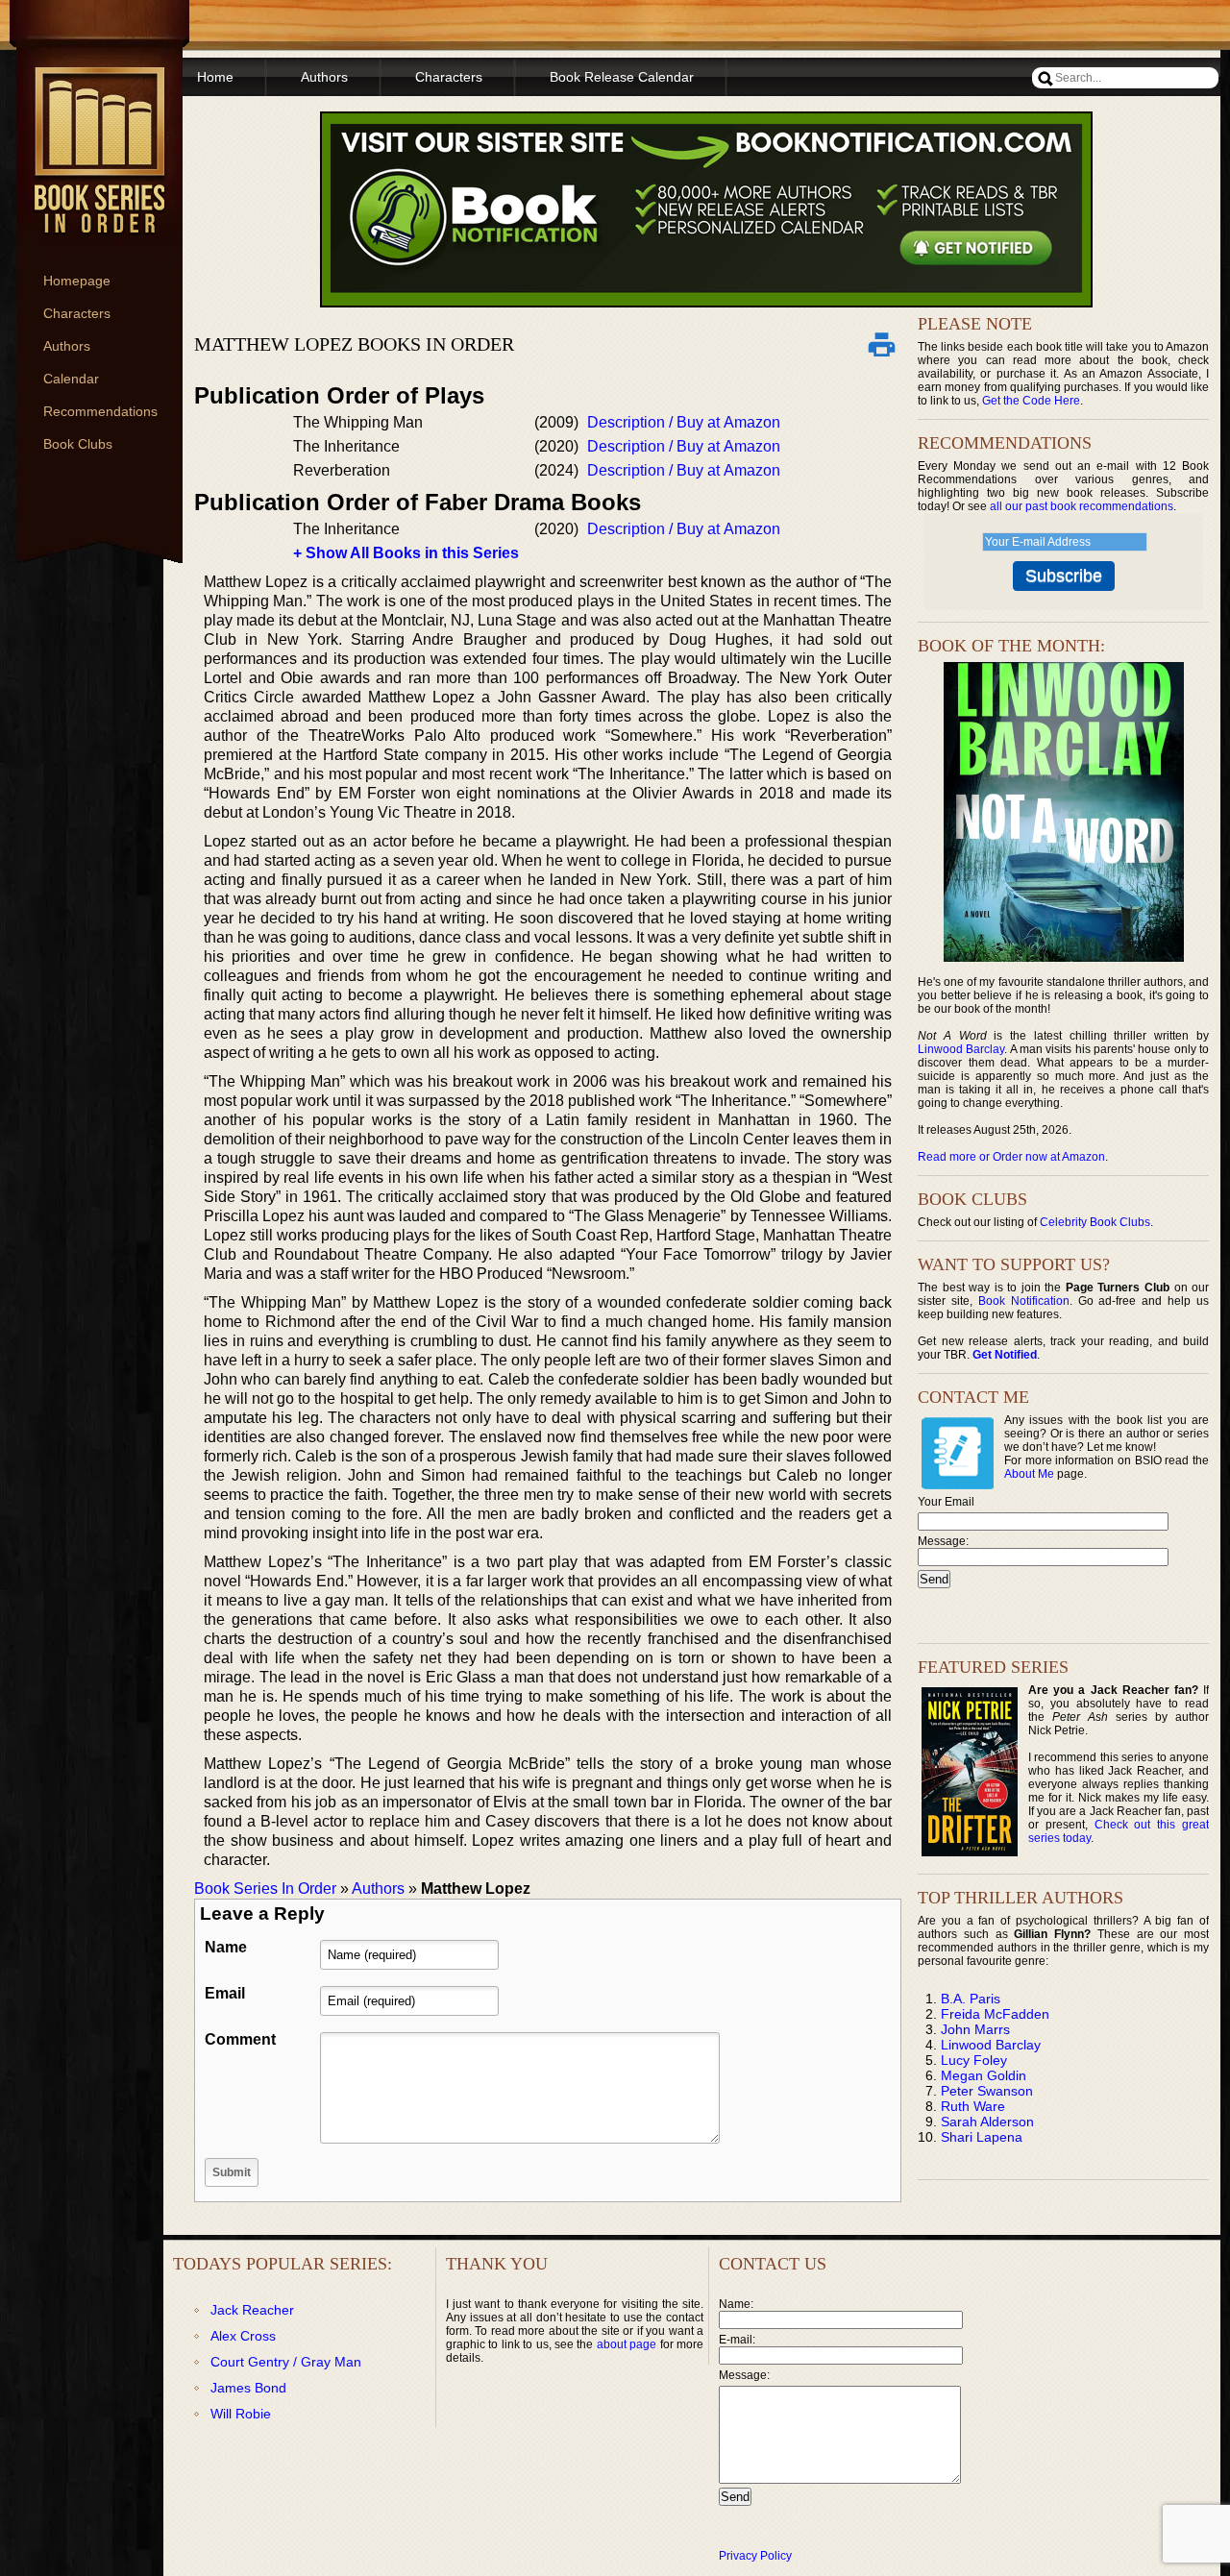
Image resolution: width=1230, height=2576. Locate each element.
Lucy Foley (974, 2060)
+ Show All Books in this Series (406, 553)
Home (215, 77)
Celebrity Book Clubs (1095, 1222)
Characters (77, 313)
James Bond (248, 2388)
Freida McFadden (995, 2014)
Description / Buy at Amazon (684, 422)
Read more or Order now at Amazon (1011, 1157)
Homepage (77, 281)
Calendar (71, 379)
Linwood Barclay (961, 1049)
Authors (67, 346)
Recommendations (100, 411)
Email (225, 1993)
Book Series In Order (265, 1889)
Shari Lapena (982, 2137)
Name (226, 1947)
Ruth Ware (973, 2106)
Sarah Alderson (987, 2122)
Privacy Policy (755, 2556)
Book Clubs (78, 444)
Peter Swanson (987, 2091)
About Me (1029, 1474)
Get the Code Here (1031, 401)
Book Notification (1024, 1301)
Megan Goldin (984, 2075)
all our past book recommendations (1082, 506)
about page (627, 2344)
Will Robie (241, 2414)
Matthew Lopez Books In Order (354, 344)
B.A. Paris (971, 1999)
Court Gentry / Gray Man (286, 2362)
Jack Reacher (252, 2310)
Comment (240, 2039)
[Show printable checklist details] (881, 344)
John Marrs (975, 2029)
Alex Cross (243, 2336)
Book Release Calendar (622, 77)
